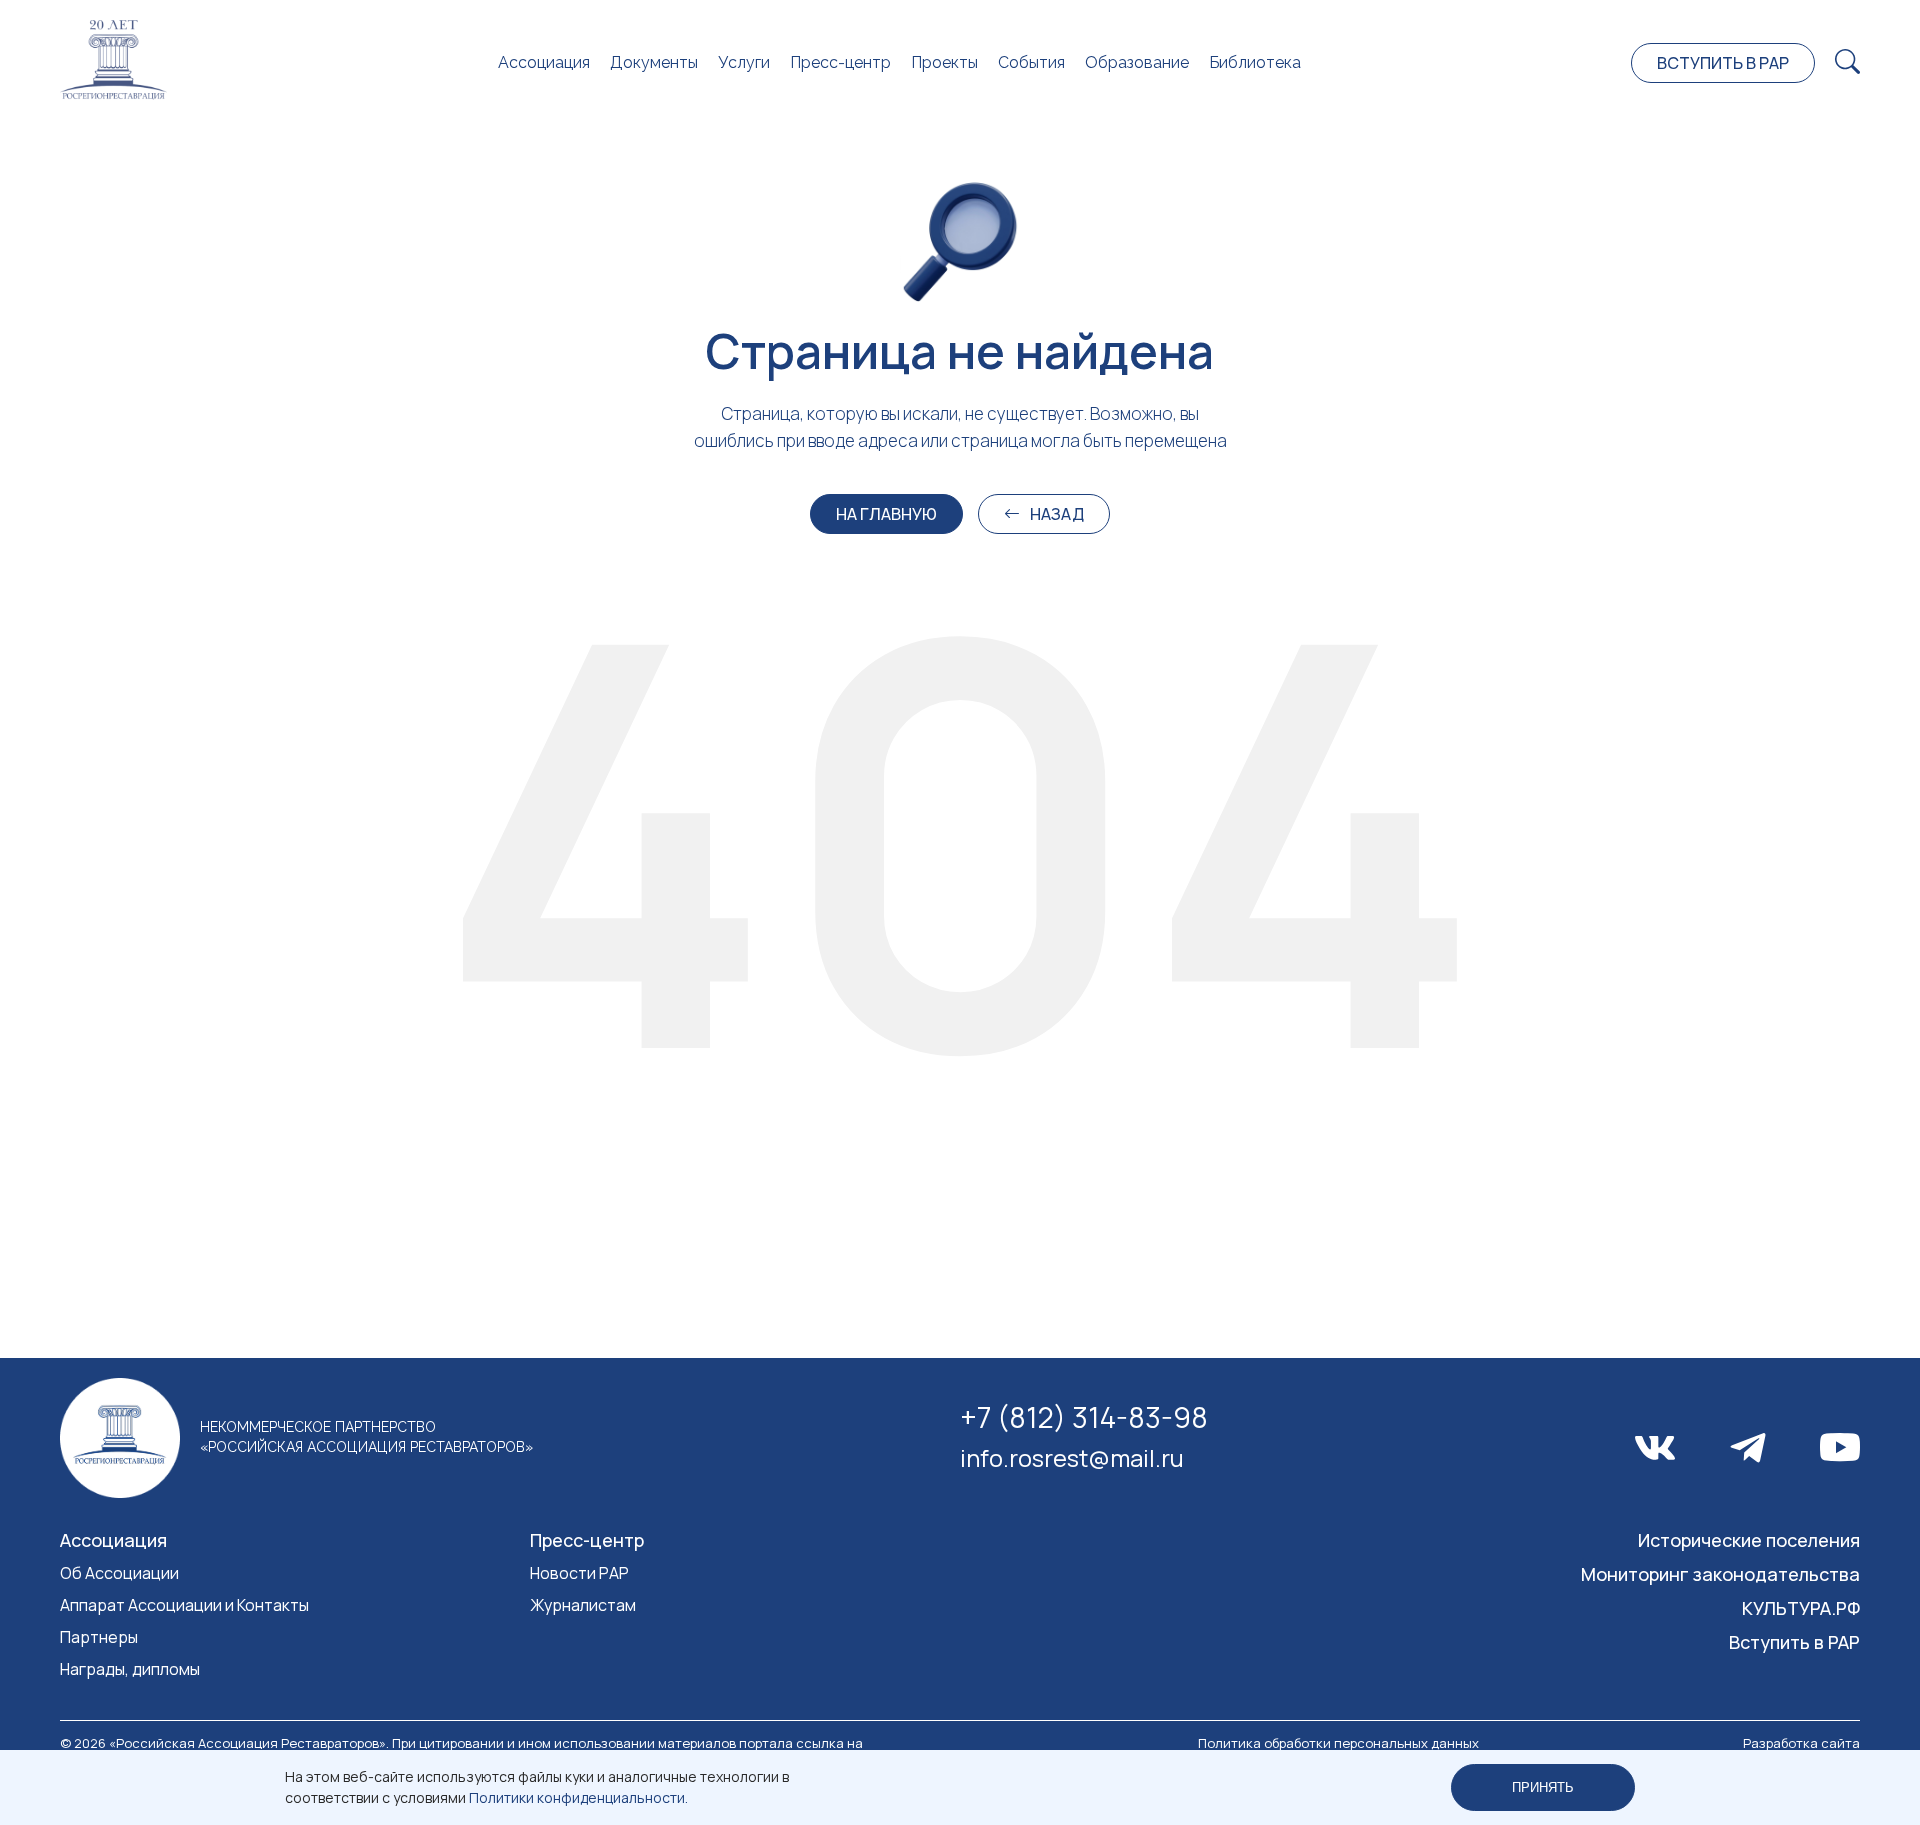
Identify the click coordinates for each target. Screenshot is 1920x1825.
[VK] (1655, 1448)
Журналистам (583, 1605)
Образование (1137, 62)
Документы (654, 62)
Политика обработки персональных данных (1338, 1743)
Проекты (944, 62)
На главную (886, 514)
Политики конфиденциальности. (578, 1797)
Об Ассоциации (119, 1573)
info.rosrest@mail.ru (1072, 1457)
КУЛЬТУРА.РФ (1801, 1608)
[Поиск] (1847, 62)
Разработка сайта (1801, 1743)
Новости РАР (579, 1573)
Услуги (744, 62)
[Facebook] (1748, 1448)
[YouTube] (1840, 1447)
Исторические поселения (1749, 1540)
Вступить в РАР (1723, 63)
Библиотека (1255, 62)
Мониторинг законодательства (1720, 1574)
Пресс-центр (840, 62)
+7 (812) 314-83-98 (1084, 1417)
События (1031, 62)
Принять (1543, 1787)
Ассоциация (544, 62)
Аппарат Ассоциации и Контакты (184, 1605)
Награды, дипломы (130, 1669)
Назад (1057, 514)
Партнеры (99, 1637)
